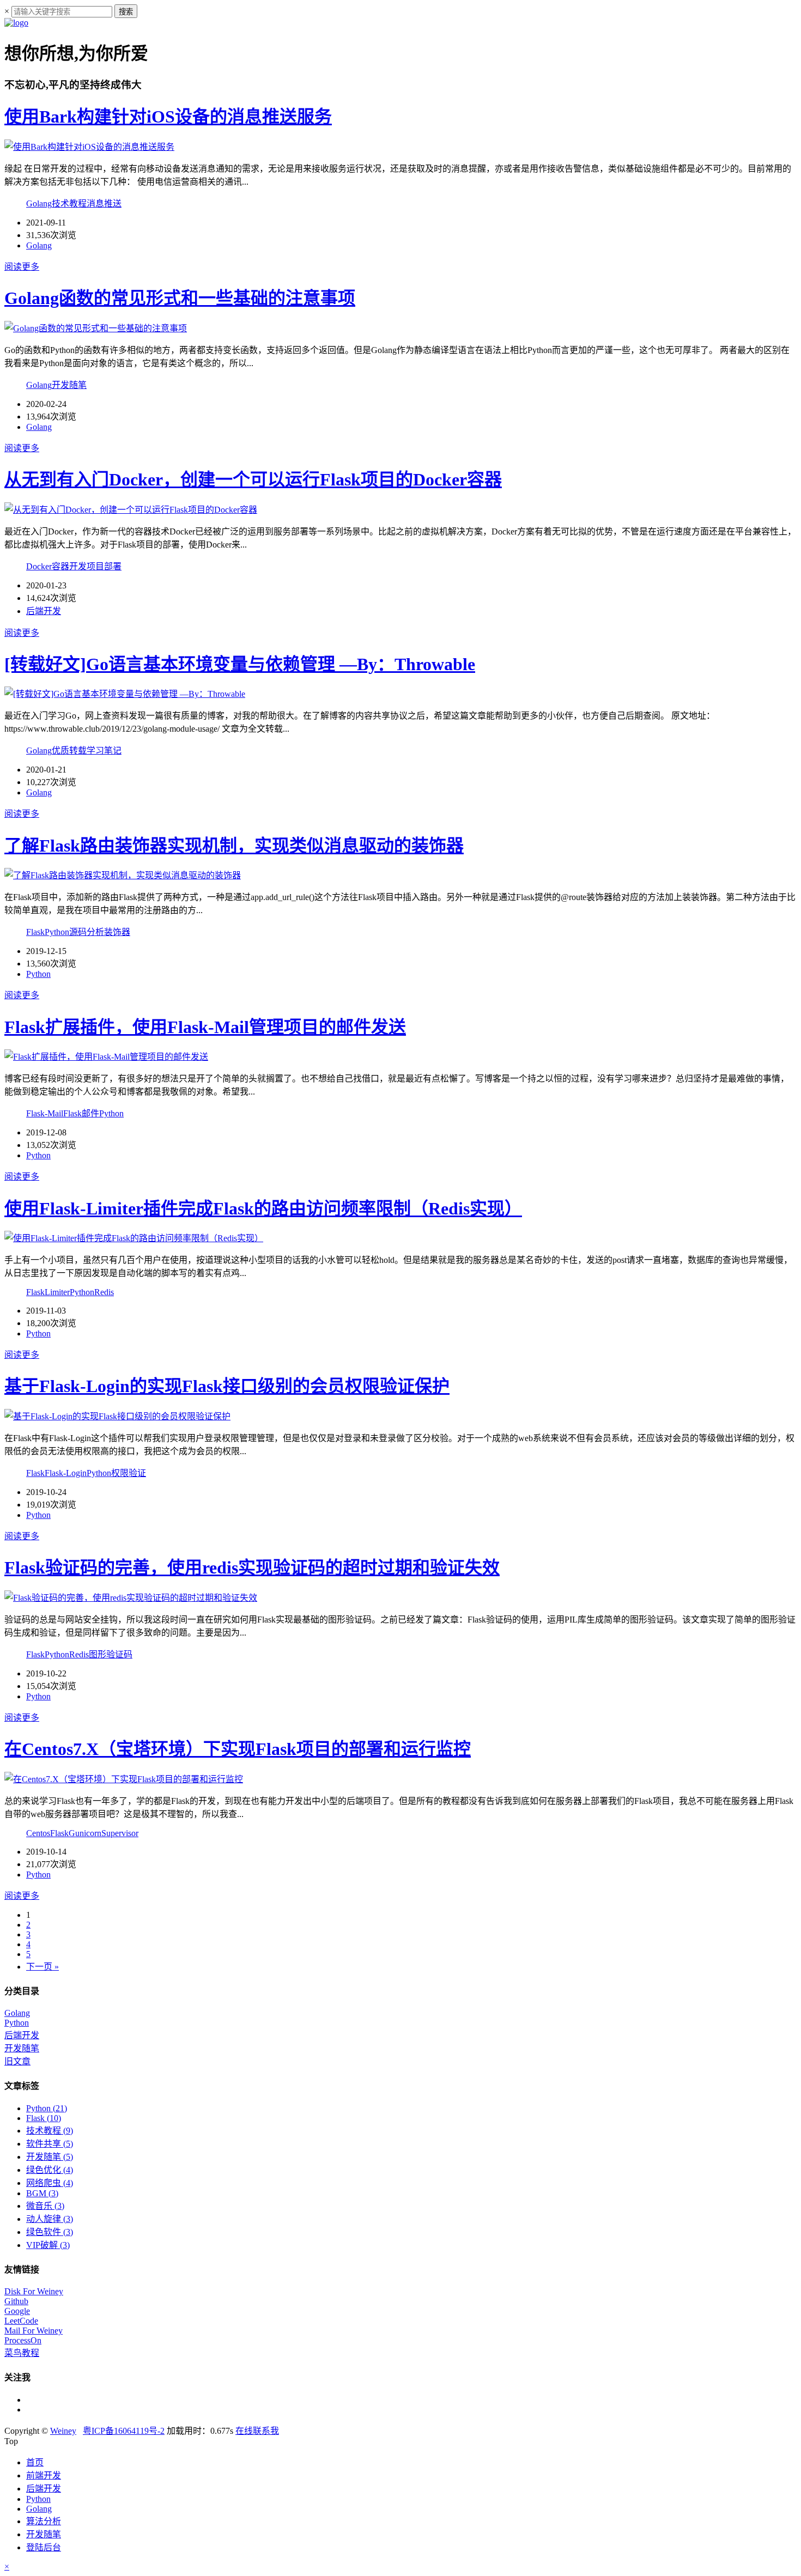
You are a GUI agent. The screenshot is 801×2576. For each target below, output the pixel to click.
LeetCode (21, 2321)
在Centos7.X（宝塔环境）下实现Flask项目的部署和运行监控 (238, 1749)
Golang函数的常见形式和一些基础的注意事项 (180, 298)
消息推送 (104, 203)
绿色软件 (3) (50, 2232)
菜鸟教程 (22, 2353)
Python (57, 932)
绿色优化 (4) (50, 2170)
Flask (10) (44, 2118)
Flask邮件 (81, 1113)
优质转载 (69, 751)
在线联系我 (257, 2431)
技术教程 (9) (50, 2131)
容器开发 (69, 566)
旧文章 (17, 2061)
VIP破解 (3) (48, 2245)
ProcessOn (23, 2340)
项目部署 (104, 566)
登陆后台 (44, 2547)
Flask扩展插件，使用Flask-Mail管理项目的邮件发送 (205, 1027)
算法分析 (44, 2521)
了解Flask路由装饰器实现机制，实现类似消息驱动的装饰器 (234, 846)
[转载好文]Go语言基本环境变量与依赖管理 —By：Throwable (240, 664)
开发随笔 (69, 385)
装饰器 (117, 932)
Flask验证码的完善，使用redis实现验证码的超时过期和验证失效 (252, 1568)
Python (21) (47, 2108)
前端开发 (44, 2475)
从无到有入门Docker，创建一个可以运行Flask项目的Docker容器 (253, 479)
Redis (104, 1292)
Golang (39, 203)
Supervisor (120, 1833)
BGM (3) (42, 2193)
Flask (35, 932)
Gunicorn (85, 1833)
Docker (39, 566)
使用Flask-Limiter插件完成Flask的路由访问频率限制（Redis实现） (263, 1208)
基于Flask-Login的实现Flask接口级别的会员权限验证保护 (227, 1386)
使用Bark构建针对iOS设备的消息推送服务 (168, 117)
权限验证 (129, 1473)
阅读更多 (22, 267)
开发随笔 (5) (50, 2157)
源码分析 (87, 932)
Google (17, 2311)
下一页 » (43, 1967)
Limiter (57, 1292)
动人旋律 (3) (50, 2219)
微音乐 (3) (45, 2206)
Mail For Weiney (34, 2331)
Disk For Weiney (34, 2291)
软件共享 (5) (50, 2144)
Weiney (63, 2431)
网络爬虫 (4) (50, 2183)
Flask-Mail (45, 1113)
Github (16, 2301)
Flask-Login (66, 1473)
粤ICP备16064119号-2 (124, 2431)
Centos (38, 1833)
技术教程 (69, 203)
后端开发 (44, 611)
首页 (35, 2462)
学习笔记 (104, 751)
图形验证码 (111, 1654)
